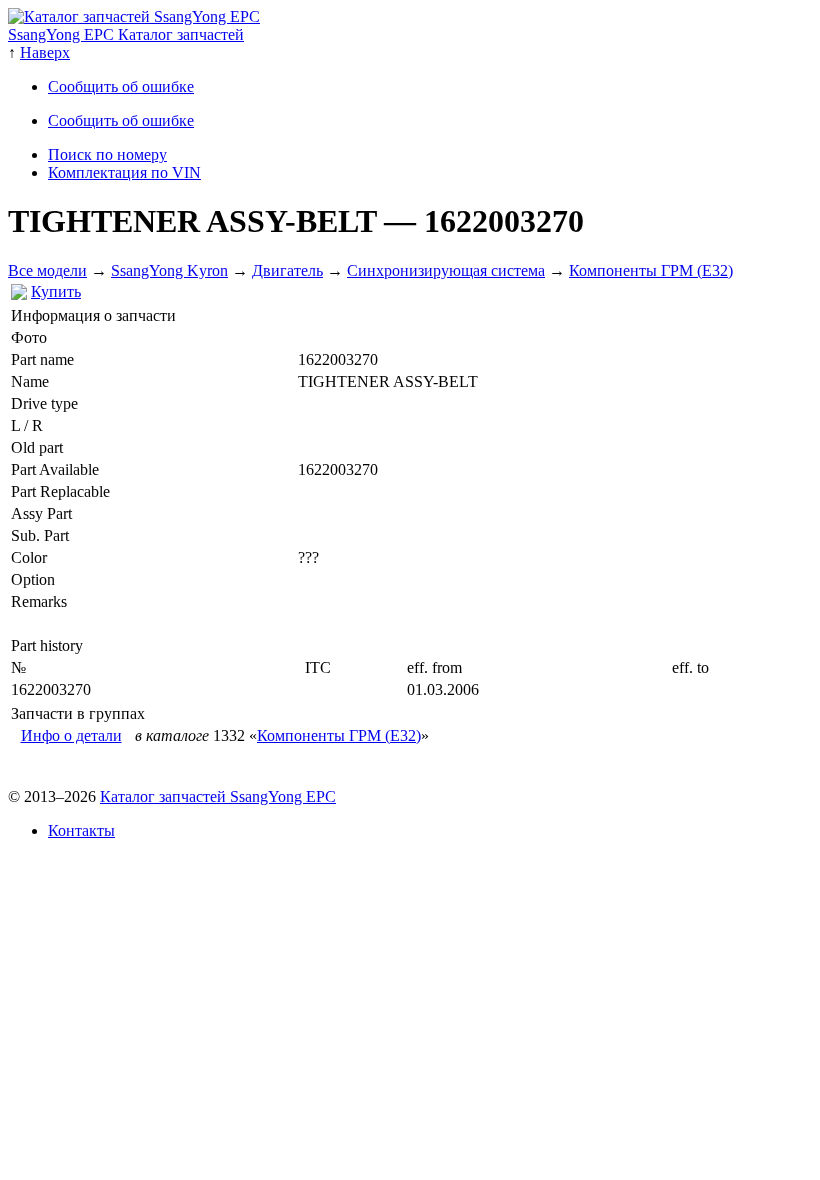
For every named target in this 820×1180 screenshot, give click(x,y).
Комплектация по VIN (124, 172)
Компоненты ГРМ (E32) (651, 270)
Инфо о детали (71, 735)
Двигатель (287, 270)
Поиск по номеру (107, 154)
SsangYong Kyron (169, 270)
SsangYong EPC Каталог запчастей (126, 34)
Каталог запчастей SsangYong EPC (218, 796)
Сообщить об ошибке (121, 86)
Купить (56, 291)
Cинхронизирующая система (446, 270)
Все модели (47, 270)
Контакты (81, 830)
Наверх (45, 52)
